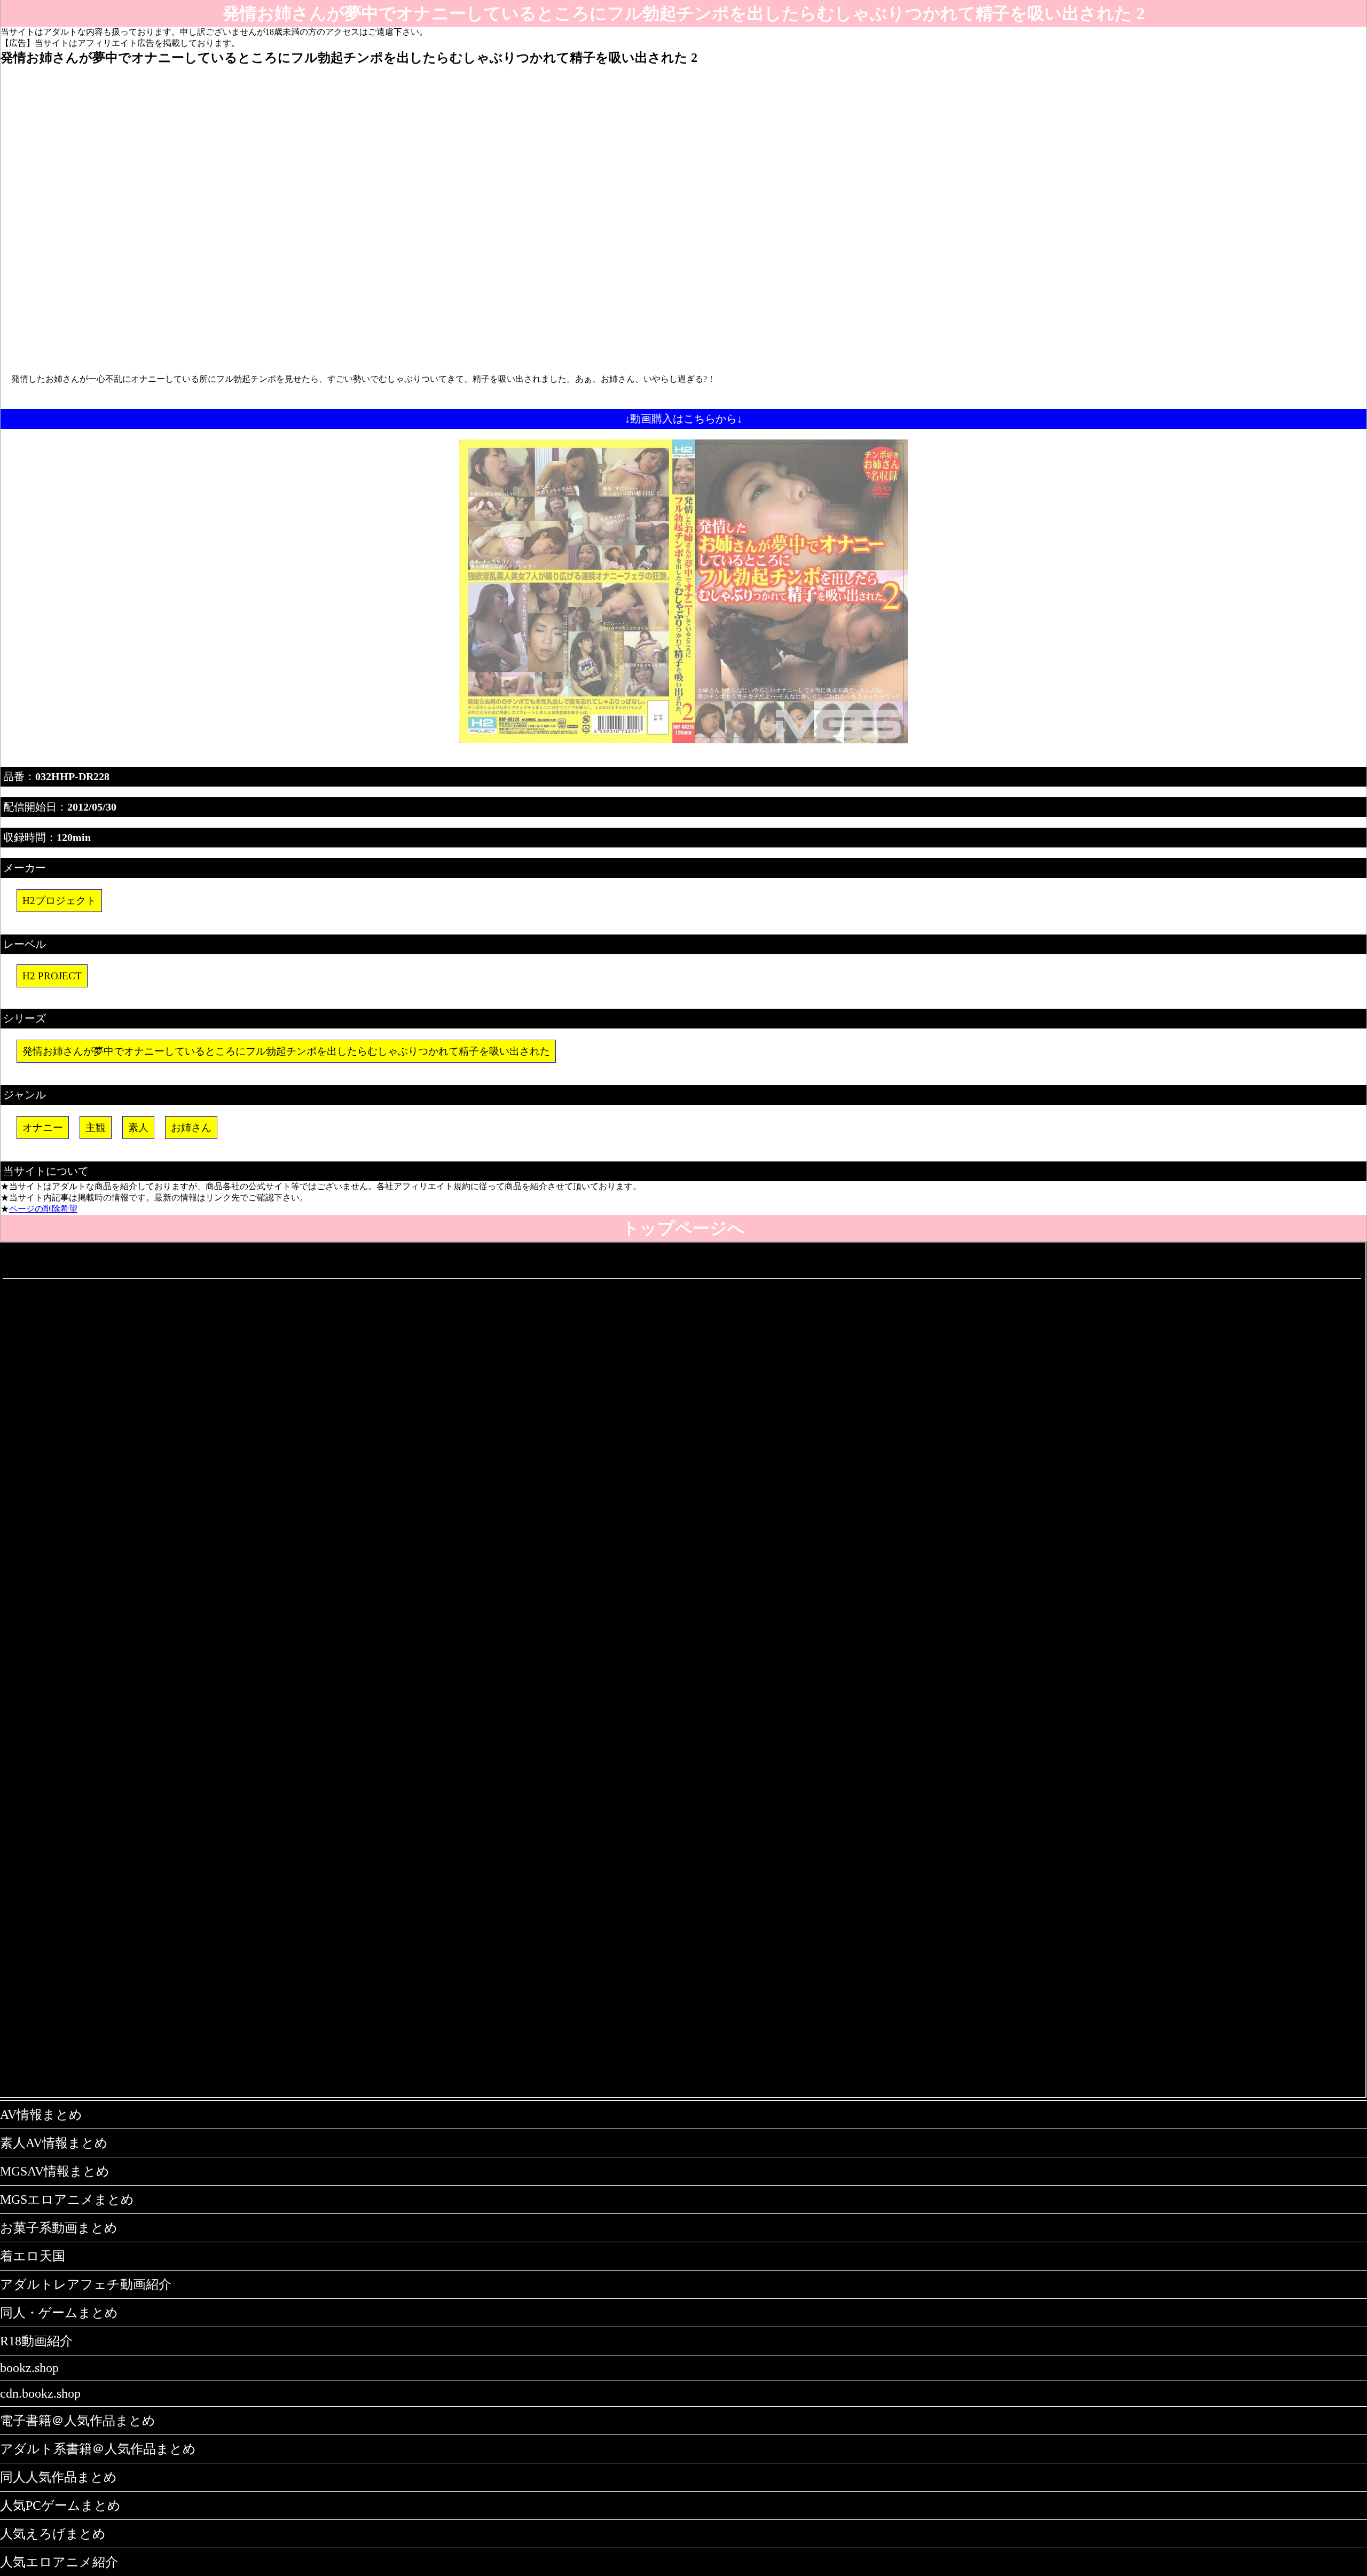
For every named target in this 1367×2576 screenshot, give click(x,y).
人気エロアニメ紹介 (59, 2562)
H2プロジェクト (59, 901)
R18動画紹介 (36, 2341)
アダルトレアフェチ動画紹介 (86, 2284)
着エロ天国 (33, 2256)
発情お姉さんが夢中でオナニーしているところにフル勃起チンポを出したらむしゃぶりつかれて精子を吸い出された (286, 1051)
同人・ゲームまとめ (59, 2313)
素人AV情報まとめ (54, 2143)
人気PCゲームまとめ (60, 2506)
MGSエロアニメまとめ (67, 2200)
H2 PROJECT (52, 976)
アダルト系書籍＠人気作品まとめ (98, 2449)
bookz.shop (29, 2368)
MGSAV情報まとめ (55, 2171)
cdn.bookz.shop (40, 2393)
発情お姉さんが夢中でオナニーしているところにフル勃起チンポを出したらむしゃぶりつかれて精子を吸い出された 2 (684, 13)
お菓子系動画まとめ (59, 2228)
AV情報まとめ (41, 2115)
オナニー (43, 1128)
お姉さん (191, 1128)
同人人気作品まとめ (58, 2477)
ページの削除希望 (43, 1209)
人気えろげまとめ (53, 2534)
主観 (96, 1128)
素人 (138, 1128)
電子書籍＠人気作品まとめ (78, 2421)
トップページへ (683, 1228)
